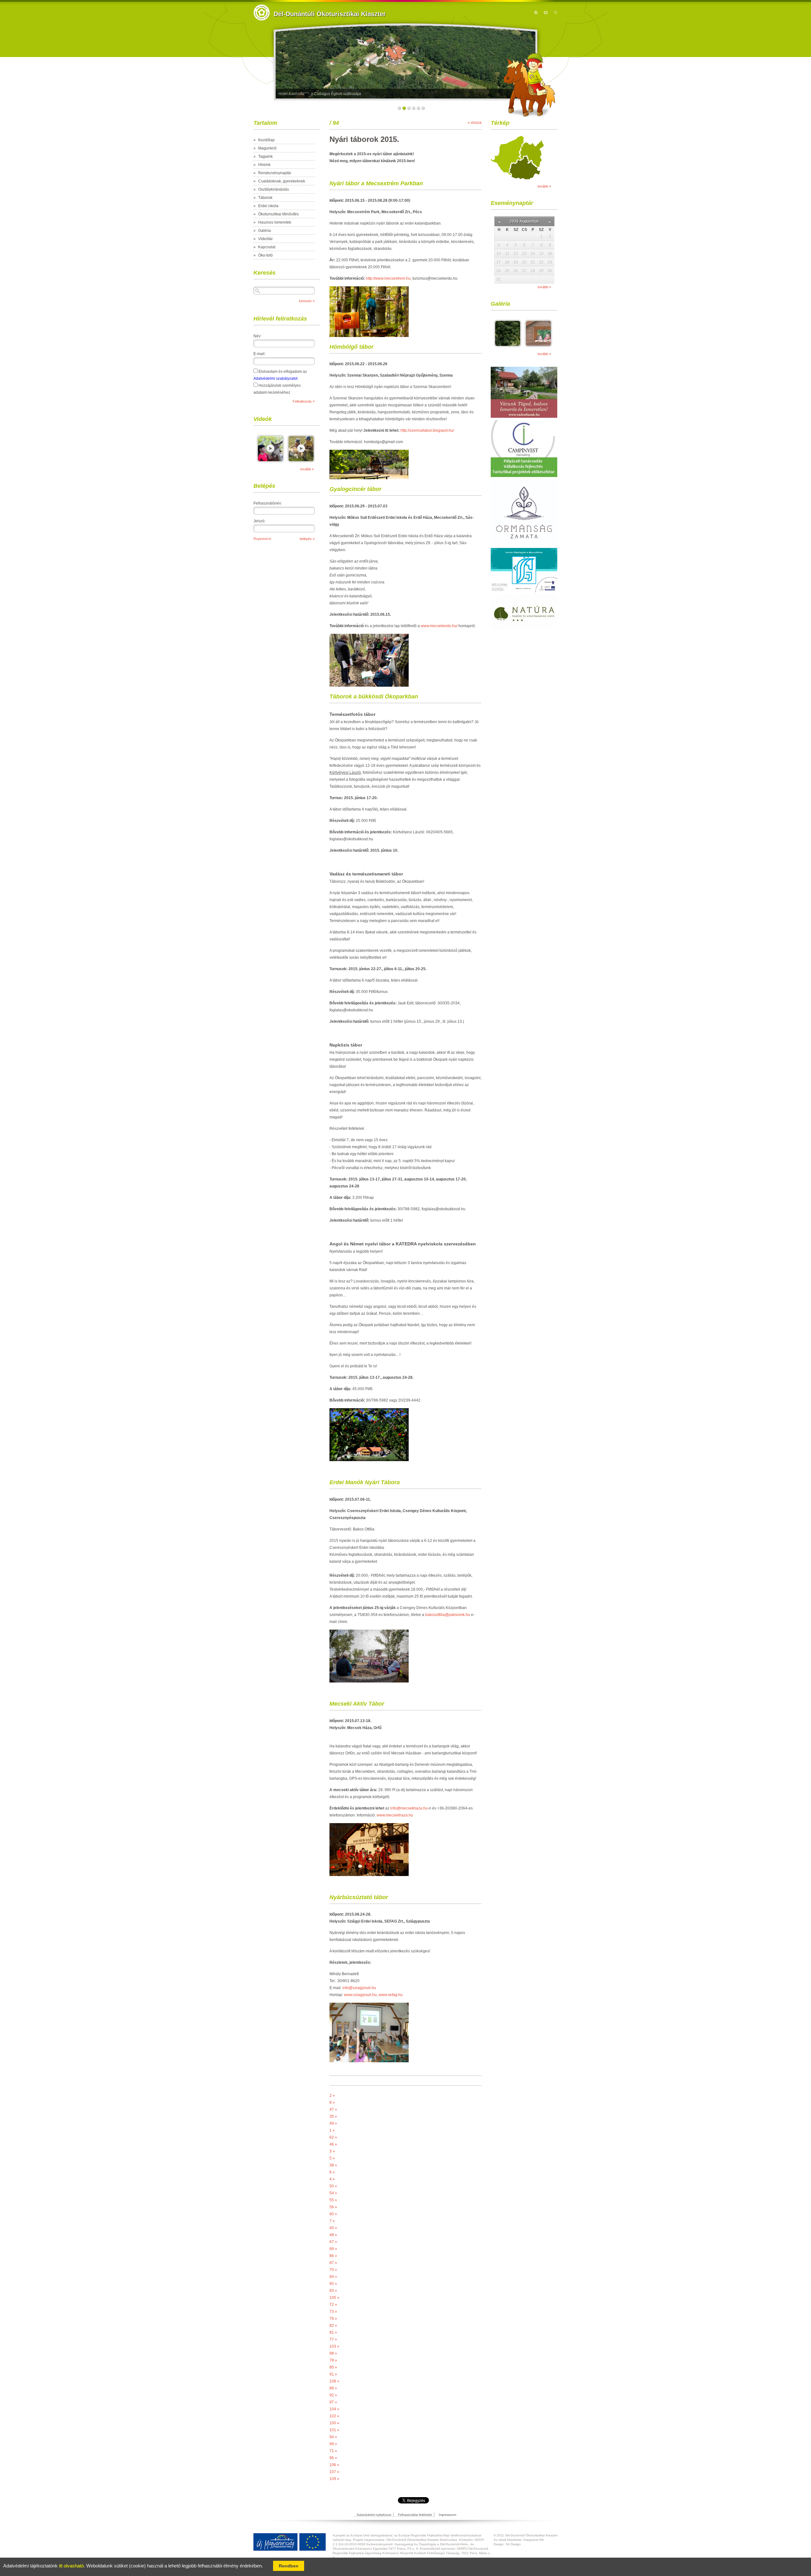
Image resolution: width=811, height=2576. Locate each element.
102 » (334, 2416)
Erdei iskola (268, 206)
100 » (334, 2423)
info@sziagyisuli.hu (359, 1988)
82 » (333, 2325)
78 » (333, 2360)
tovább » (307, 469)
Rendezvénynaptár (275, 173)
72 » (333, 2305)
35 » (333, 2116)
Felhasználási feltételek (415, 2515)
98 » (333, 2353)
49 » (333, 2123)
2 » (332, 2096)
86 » (333, 2256)
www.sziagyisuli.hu (360, 1995)
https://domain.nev (262, 13)
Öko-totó (265, 255)
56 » (333, 2207)
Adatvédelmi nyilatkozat (374, 2515)
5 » (332, 2158)
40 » (333, 2228)
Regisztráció (262, 539)
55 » (333, 2200)
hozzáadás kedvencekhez (556, 12)
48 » (333, 2235)
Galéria (265, 231)
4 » (332, 2179)
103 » (334, 2346)
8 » (332, 2102)
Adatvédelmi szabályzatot (275, 378)
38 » (333, 2165)
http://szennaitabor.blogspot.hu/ (427, 430)
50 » (333, 2186)
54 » (333, 2193)
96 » (333, 2458)
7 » (332, 2221)
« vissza (475, 123)
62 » (333, 2137)
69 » (333, 2249)
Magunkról (267, 148)
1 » (332, 2130)
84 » (333, 2277)
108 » (334, 2381)
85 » (333, 2367)
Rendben (289, 2566)
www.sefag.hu (391, 1995)
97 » (333, 2402)
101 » (334, 2430)
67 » (333, 2242)
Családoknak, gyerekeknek (282, 181)
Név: (257, 336)
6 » (332, 2172)
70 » (333, 2270)
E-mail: (259, 354)
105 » (334, 2298)
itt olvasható (71, 2566)
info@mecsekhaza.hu (409, 1808)
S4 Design (513, 2544)
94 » (333, 2437)
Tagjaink (265, 156)
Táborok (265, 198)
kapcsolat (546, 12)
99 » (333, 2444)
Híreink (264, 165)
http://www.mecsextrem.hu (388, 278)
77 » (333, 2339)
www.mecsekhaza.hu (395, 1815)
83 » (333, 2291)
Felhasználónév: (268, 503)
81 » (333, 2332)
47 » (333, 2109)
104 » (334, 2409)
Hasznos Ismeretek (275, 222)
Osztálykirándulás (274, 189)
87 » (333, 2263)
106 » (334, 2465)
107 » (334, 2472)
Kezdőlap (266, 140)
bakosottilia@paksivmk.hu (448, 1615)
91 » (333, 2374)
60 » (333, 2214)
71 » (333, 2451)
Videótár (265, 239)
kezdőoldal (536, 12)
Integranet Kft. (534, 2540)
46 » (333, 2144)
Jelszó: (259, 521)
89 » (333, 2388)
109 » (334, 2479)
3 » (332, 2151)
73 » (333, 2312)
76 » (333, 2318)
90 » (333, 2284)
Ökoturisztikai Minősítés (278, 214)
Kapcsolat (267, 247)
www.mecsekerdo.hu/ (439, 626)
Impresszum (447, 2515)
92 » (333, 2395)
